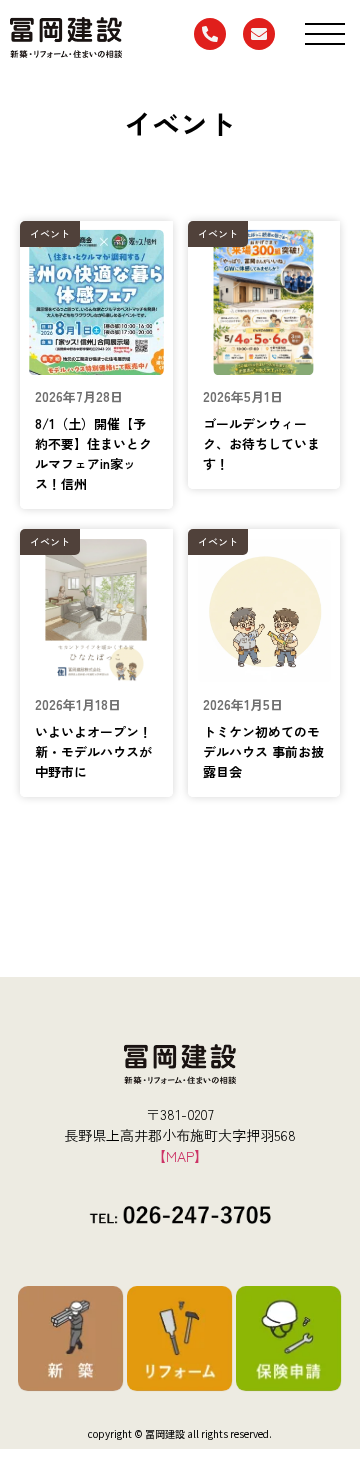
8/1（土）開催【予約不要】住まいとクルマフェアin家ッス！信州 (93, 453)
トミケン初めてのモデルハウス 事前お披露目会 (263, 751)
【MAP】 (180, 1156)
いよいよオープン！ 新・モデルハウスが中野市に (100, 751)
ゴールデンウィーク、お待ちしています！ (261, 443)
